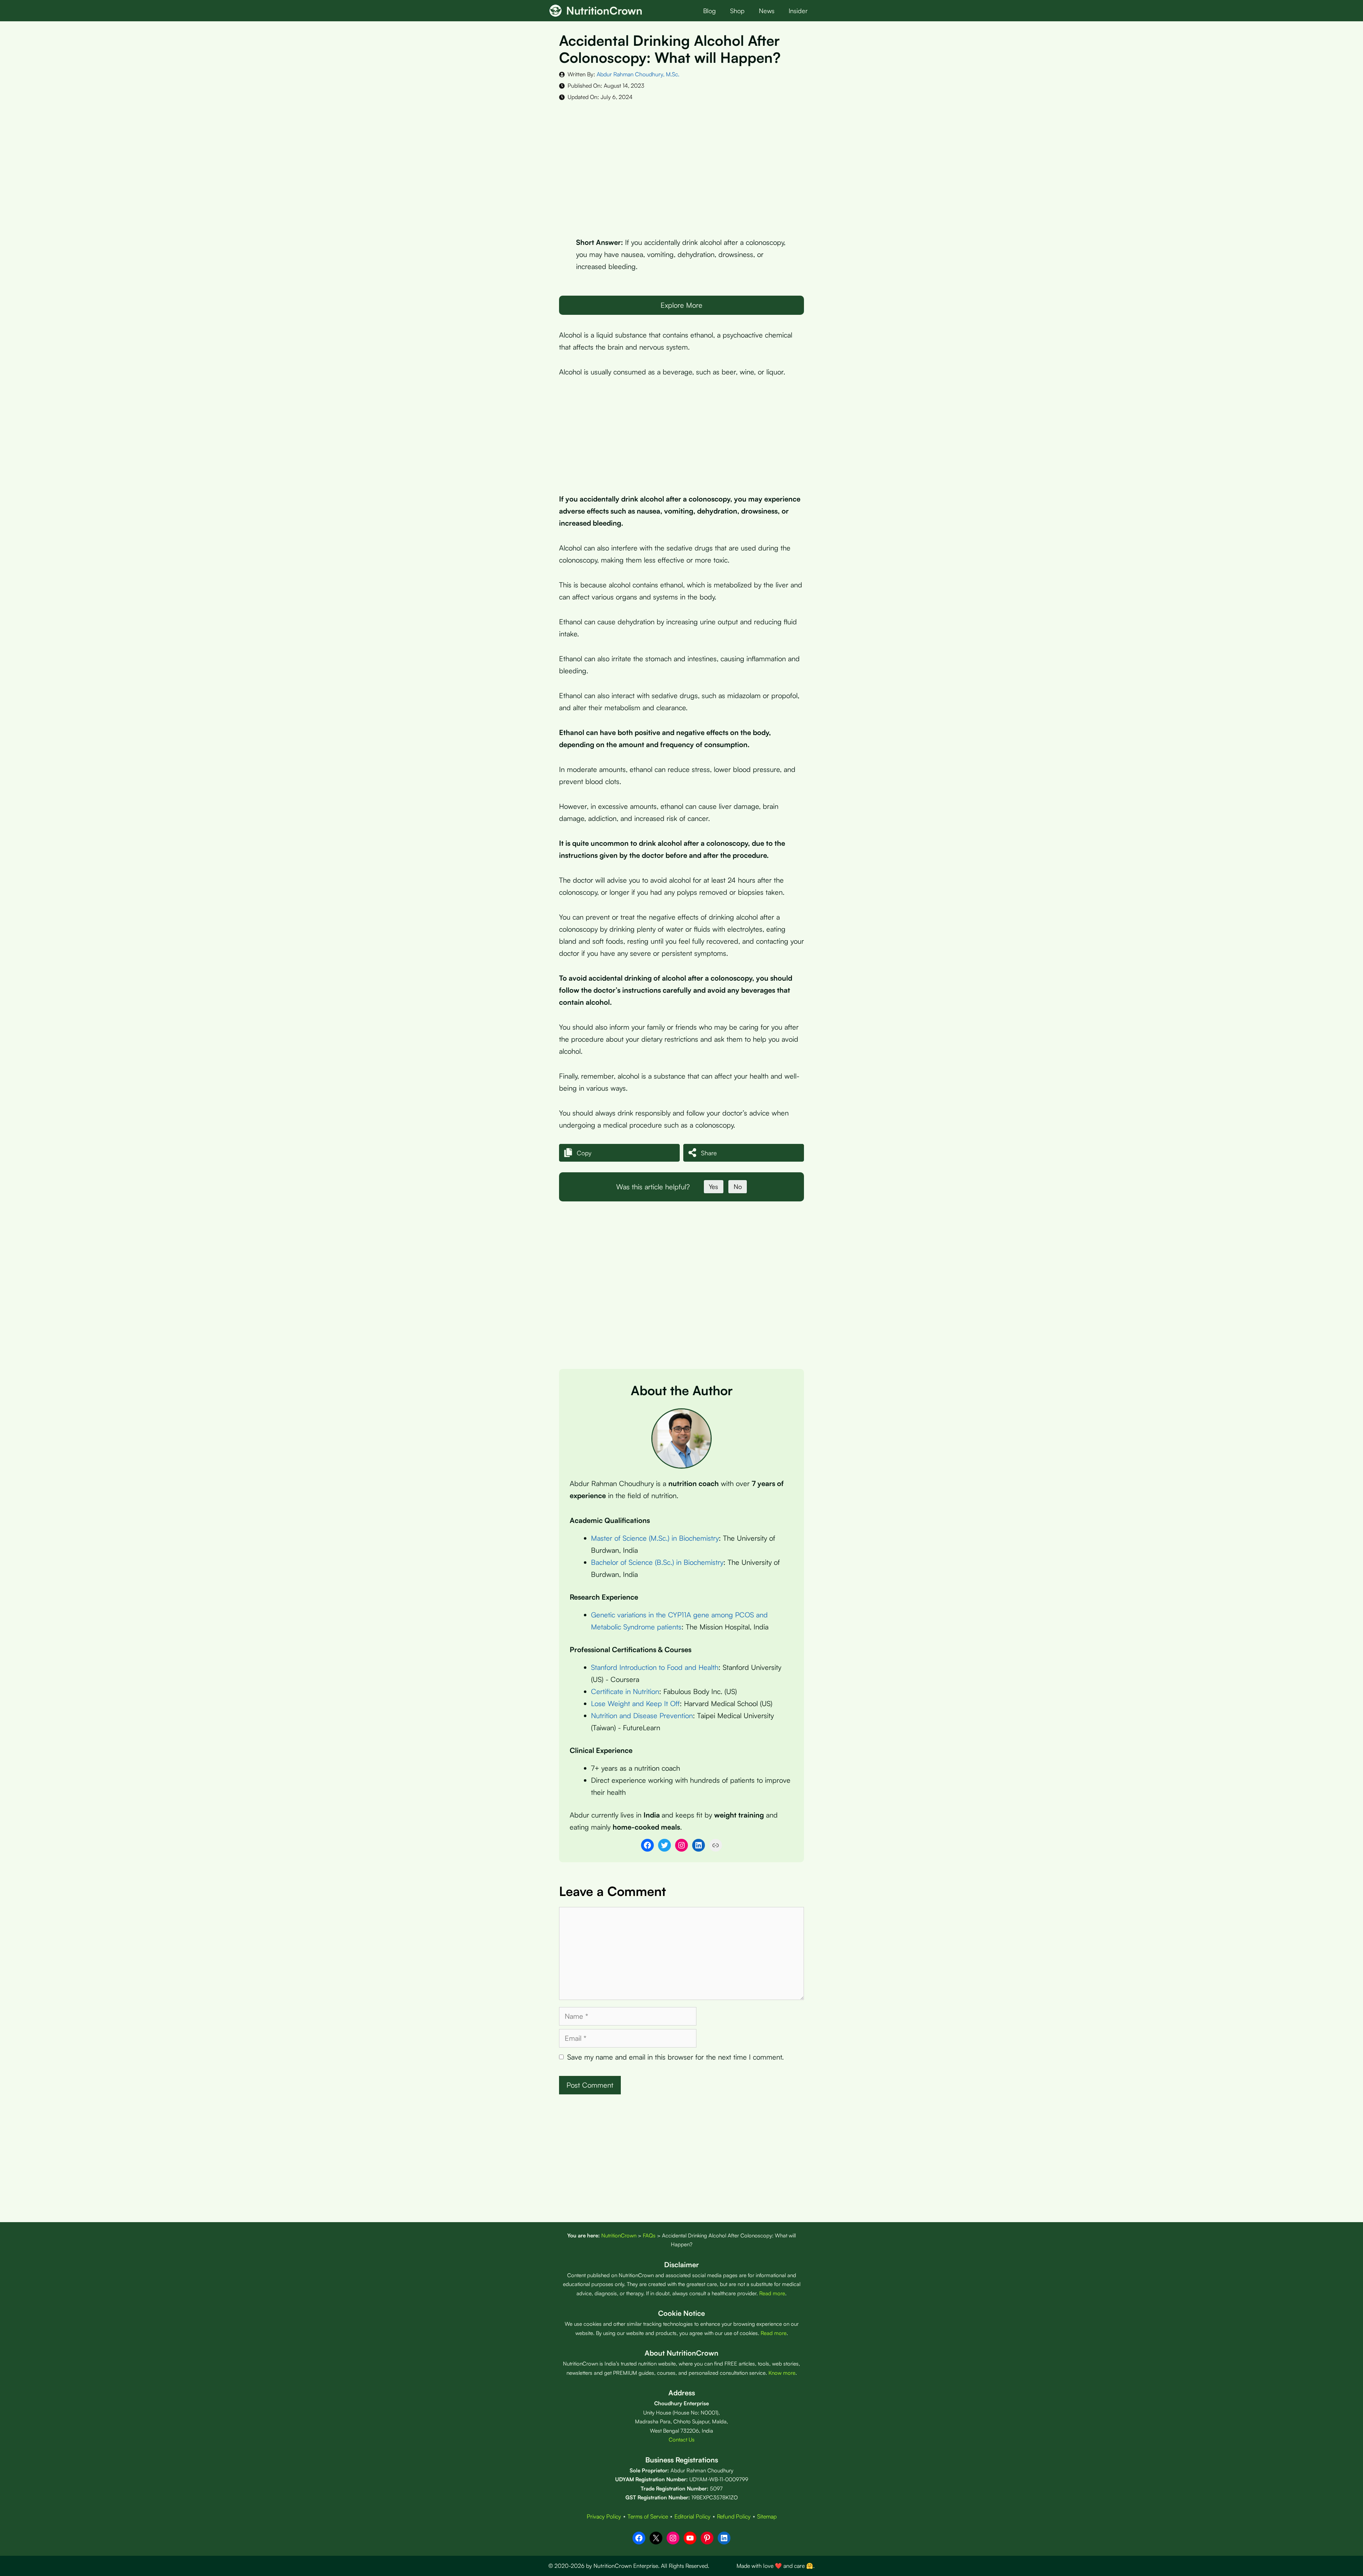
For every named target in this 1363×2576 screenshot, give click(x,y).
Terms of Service (648, 2516)
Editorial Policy (693, 2516)
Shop (737, 11)
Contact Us (682, 2440)
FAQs (649, 2235)
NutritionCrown (604, 10)
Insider (798, 11)
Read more (772, 2293)
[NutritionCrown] (555, 11)
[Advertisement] (681, 164)
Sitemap (767, 2516)
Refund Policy (734, 2516)
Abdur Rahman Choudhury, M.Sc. (638, 74)
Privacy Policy (604, 2516)
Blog (710, 11)
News (767, 11)
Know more (782, 2373)
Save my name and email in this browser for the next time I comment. (675, 2057)
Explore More (681, 305)
